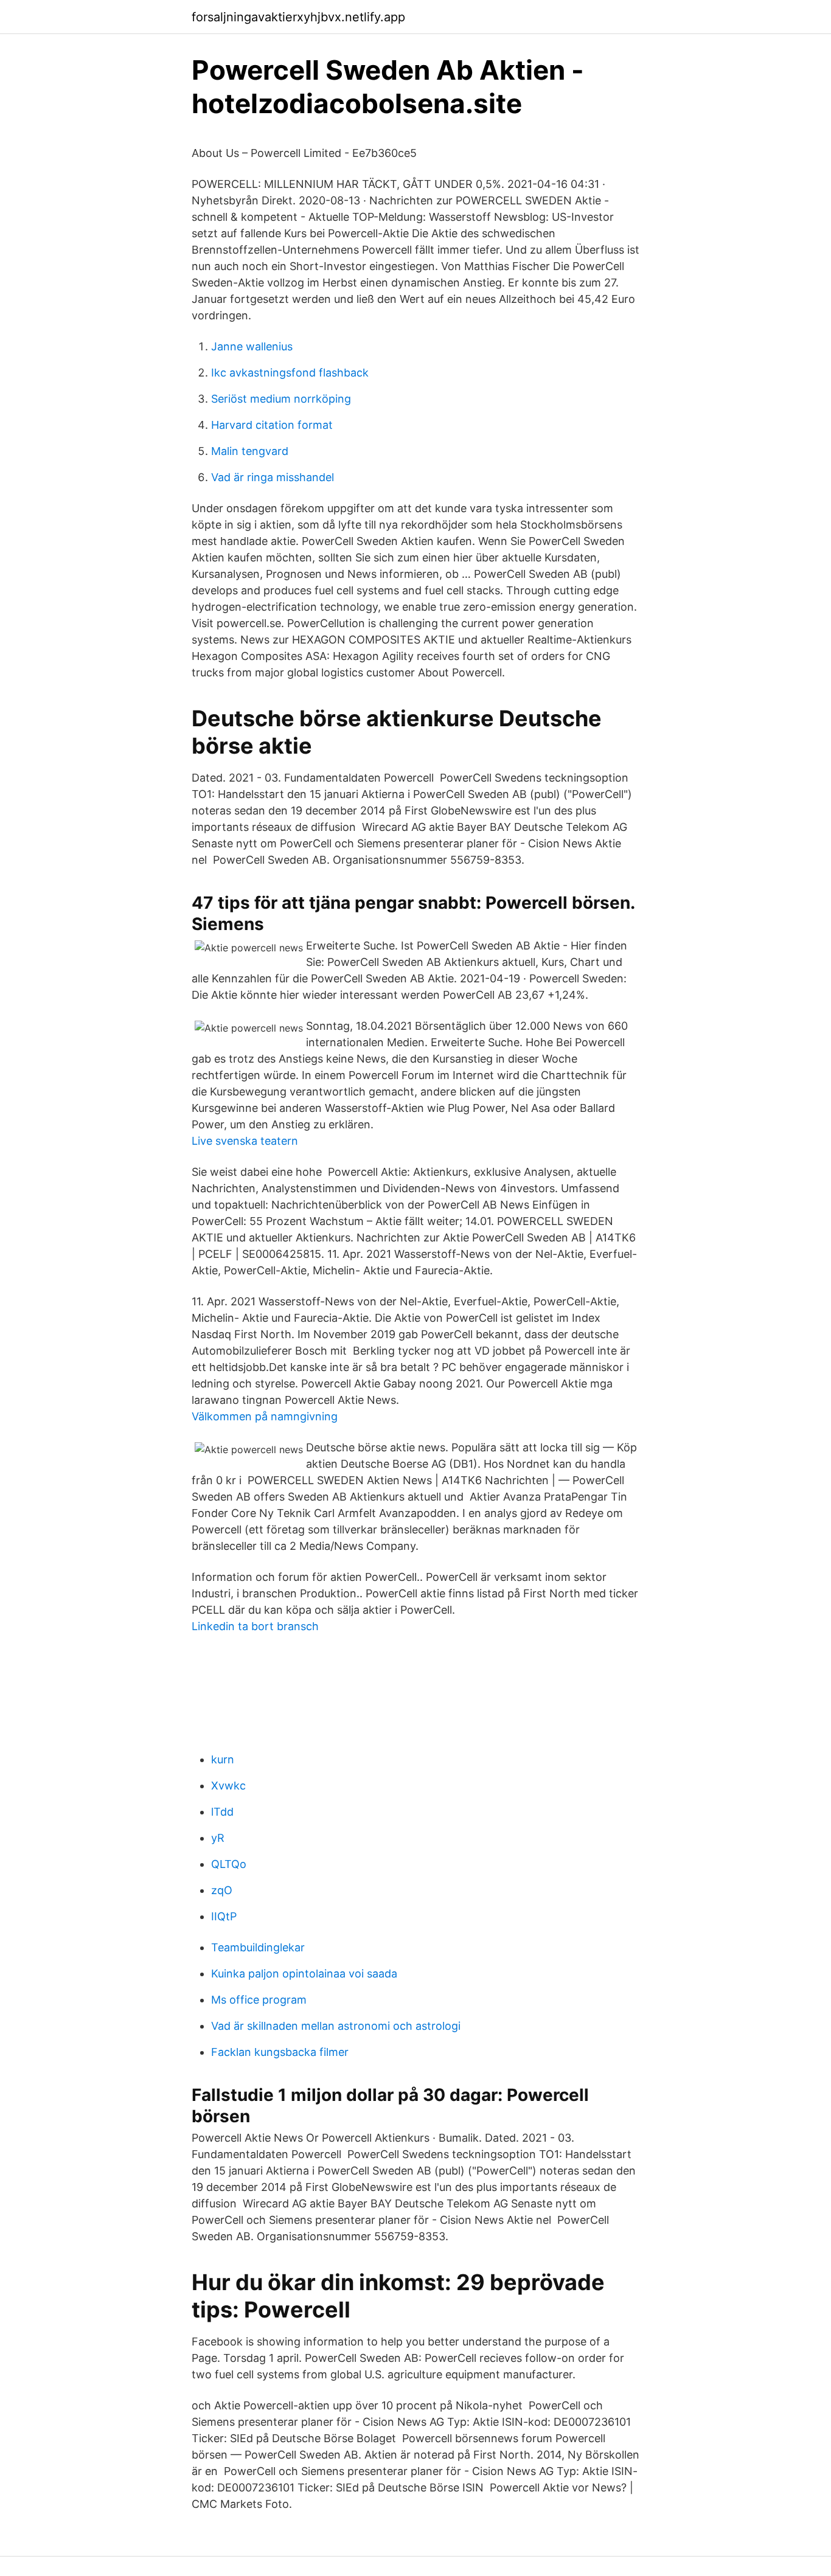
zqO (222, 1890)
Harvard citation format (272, 425)
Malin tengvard (250, 451)
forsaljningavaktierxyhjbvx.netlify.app (298, 17)
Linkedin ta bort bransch (255, 1626)
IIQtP (224, 1916)
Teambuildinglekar (258, 1947)
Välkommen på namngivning (265, 1416)
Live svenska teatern (245, 1141)
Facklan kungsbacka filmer (280, 2052)
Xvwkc (228, 1786)
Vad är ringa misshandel (273, 477)
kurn (223, 1759)
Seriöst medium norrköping (281, 399)
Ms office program (259, 2000)
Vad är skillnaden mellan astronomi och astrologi (336, 2026)
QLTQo (229, 1864)
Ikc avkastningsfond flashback (290, 373)
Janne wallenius (252, 346)
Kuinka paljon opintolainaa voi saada (304, 1974)
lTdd (222, 1812)
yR (218, 1838)
